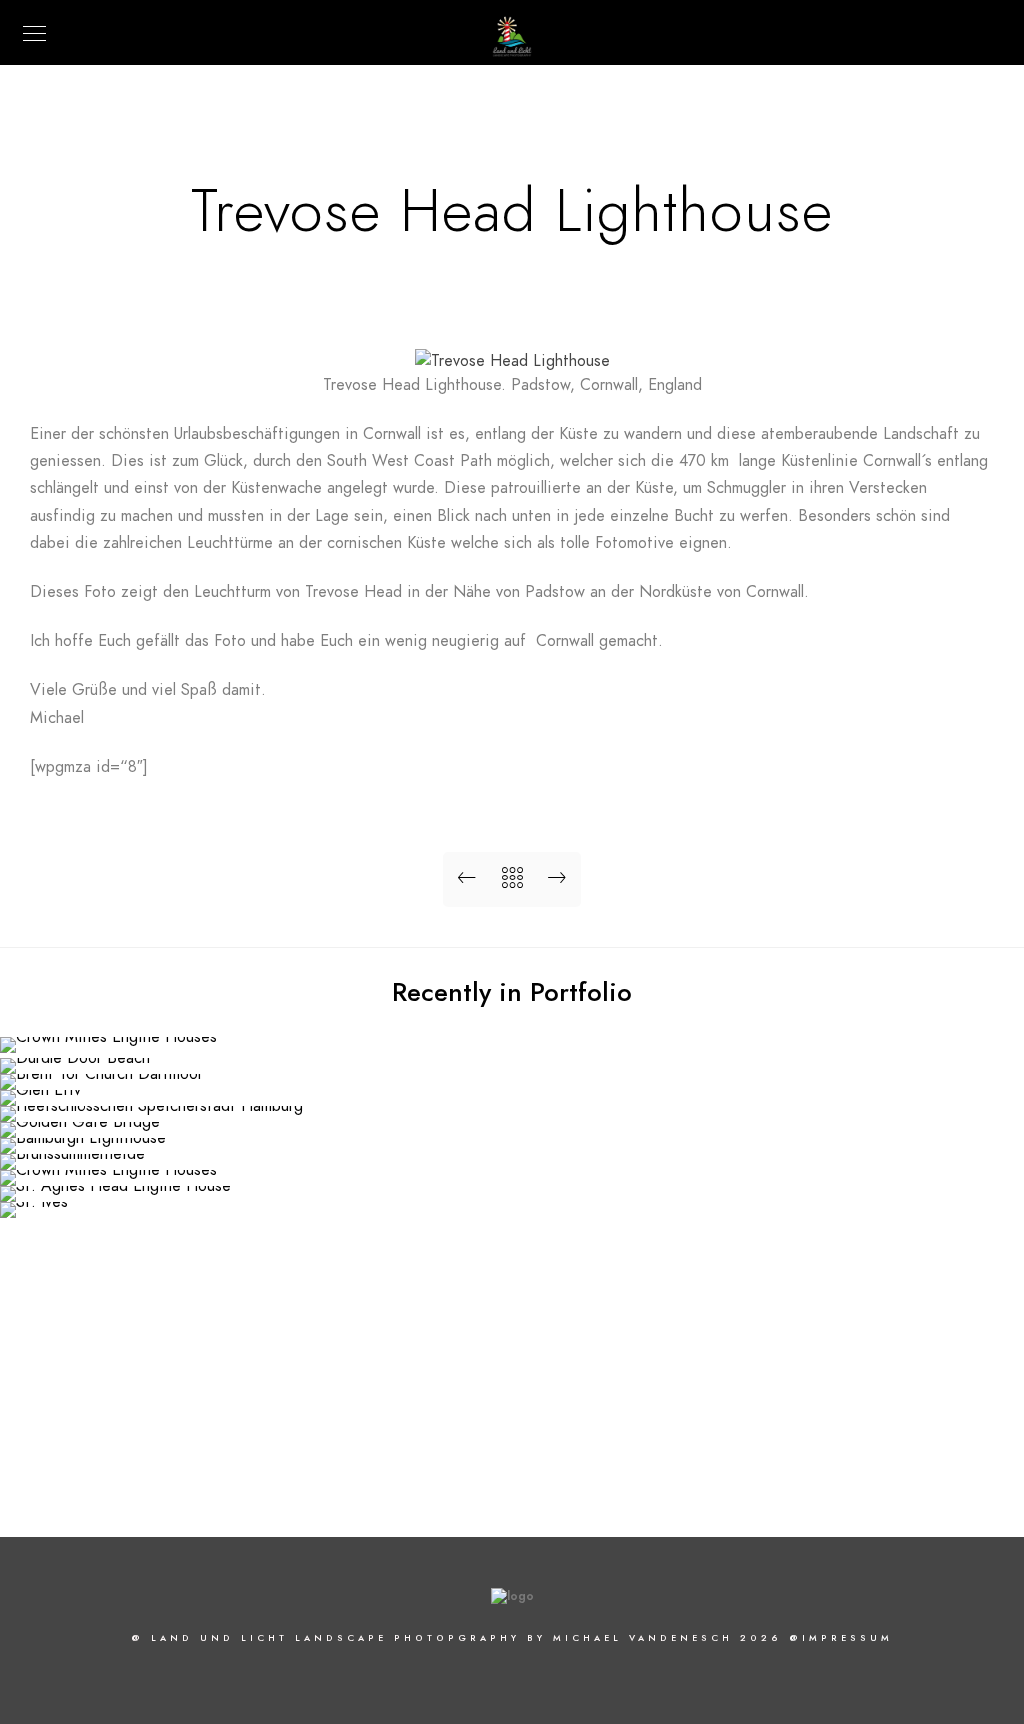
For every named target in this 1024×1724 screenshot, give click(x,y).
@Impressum (841, 1638)
